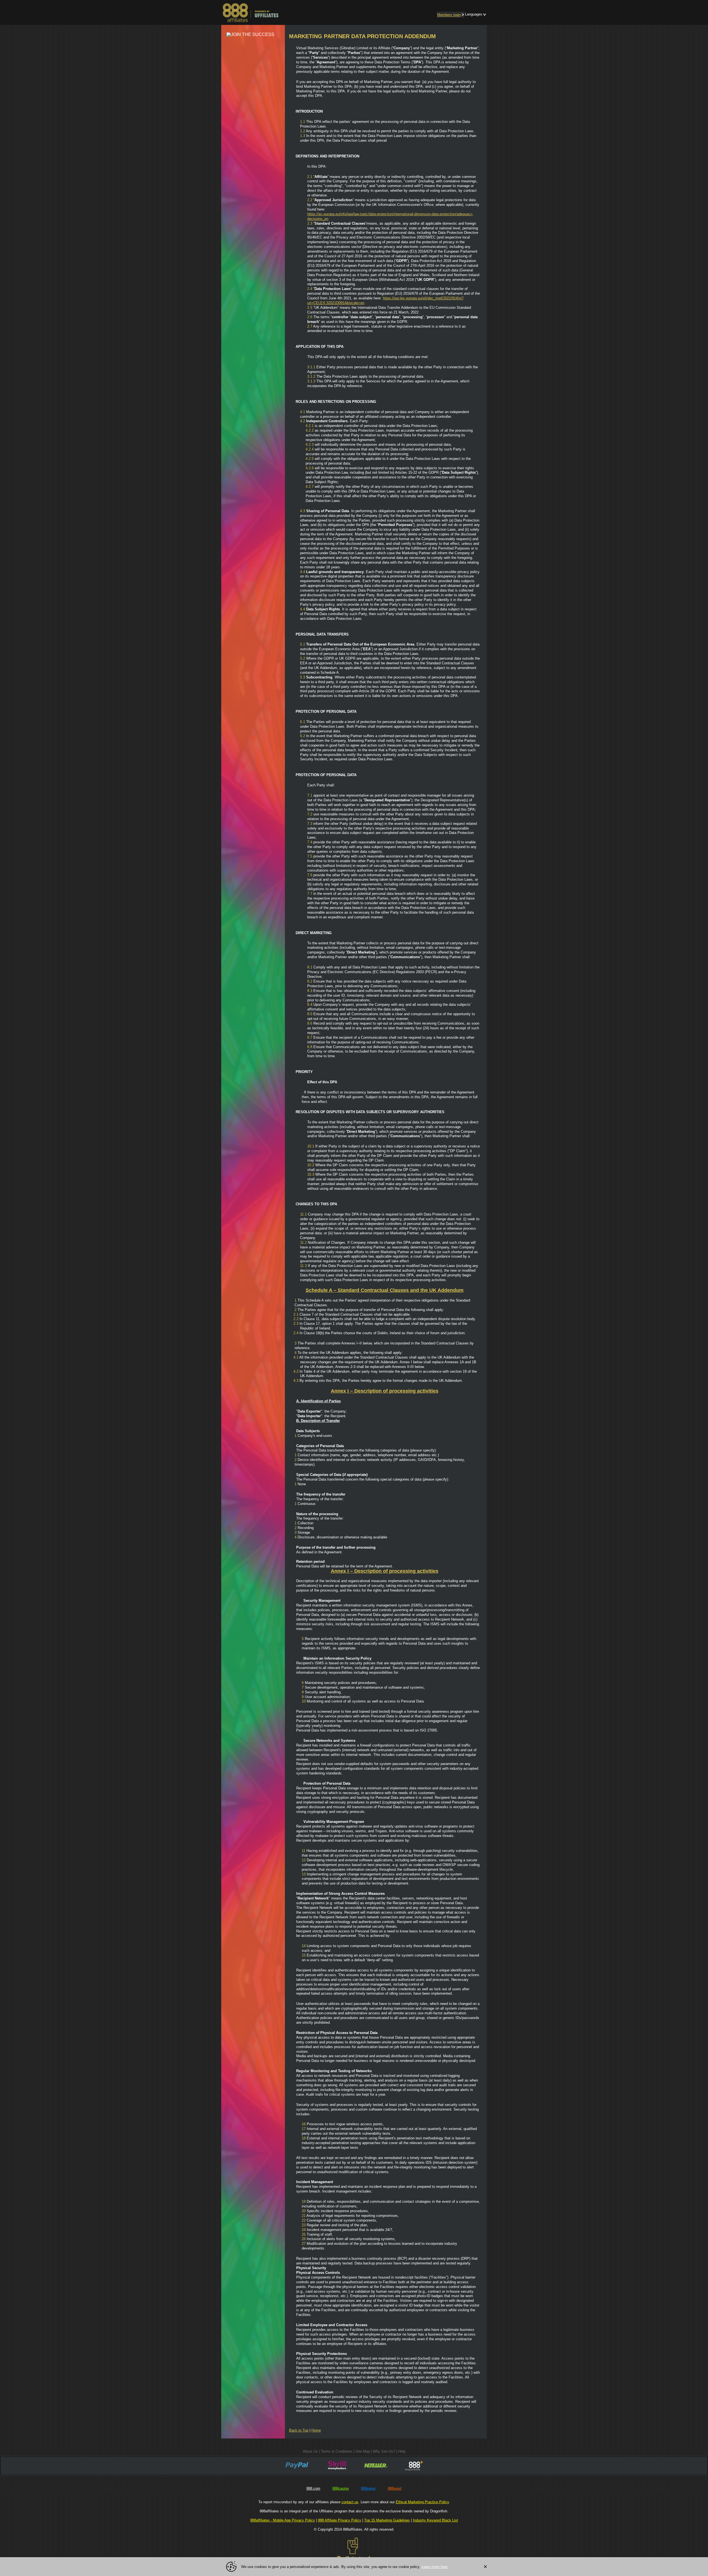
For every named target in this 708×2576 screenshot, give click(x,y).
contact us (350, 2502)
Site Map (363, 2451)
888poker (368, 2488)
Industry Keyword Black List (435, 2520)
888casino (341, 2488)
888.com (313, 2488)
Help (402, 2451)
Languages (474, 14)
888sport (395, 2488)
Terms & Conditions (337, 2451)
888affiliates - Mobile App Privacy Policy (283, 2520)
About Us (310, 2451)
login (449, 15)
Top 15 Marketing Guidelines (387, 2520)
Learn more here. (435, 2567)
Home (316, 2430)
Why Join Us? (384, 2451)
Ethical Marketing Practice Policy (422, 2502)
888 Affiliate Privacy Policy (340, 2520)
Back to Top (299, 2430)
